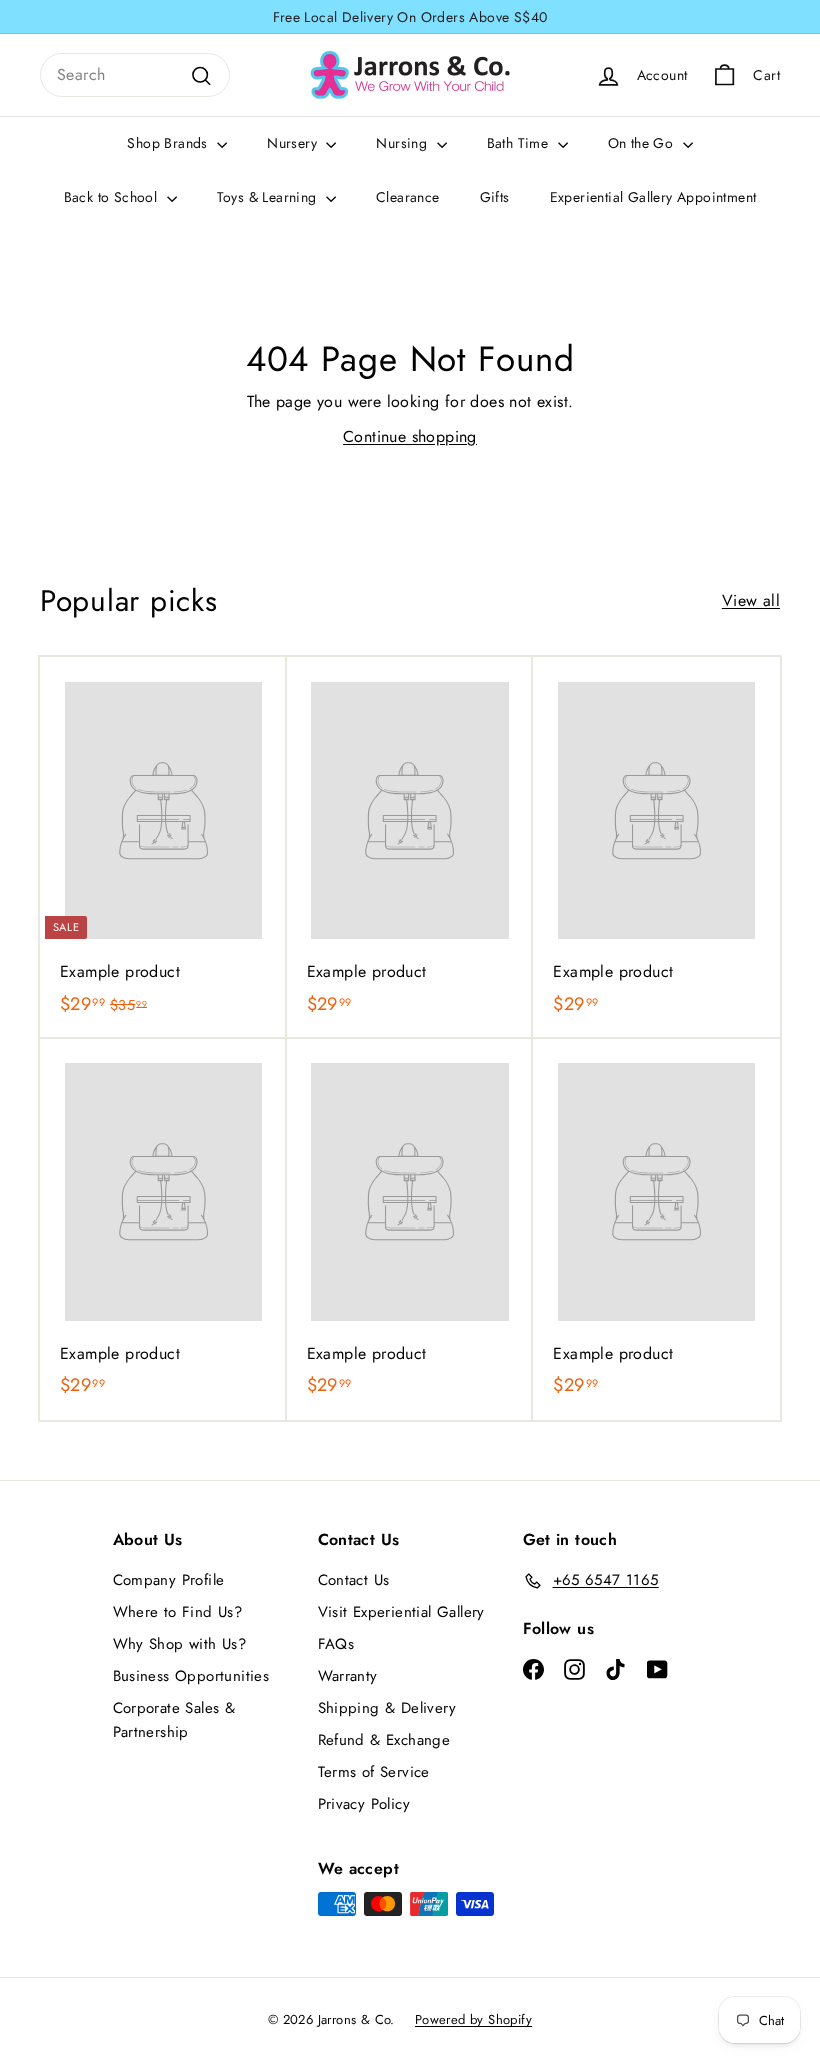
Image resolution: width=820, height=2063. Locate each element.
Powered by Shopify (473, 2019)
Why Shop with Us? (180, 1644)
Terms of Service (374, 1772)
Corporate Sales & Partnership (174, 1720)
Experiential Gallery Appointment (653, 197)
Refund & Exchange (384, 1740)
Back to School (113, 197)
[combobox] (135, 75)
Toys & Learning (269, 197)
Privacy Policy (364, 1804)
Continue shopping (410, 436)
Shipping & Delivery (387, 1708)
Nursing (403, 143)
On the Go (643, 143)
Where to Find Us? (178, 1612)
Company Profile (169, 1580)
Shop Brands (169, 143)
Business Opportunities (191, 1676)
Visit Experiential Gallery (401, 1612)
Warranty (348, 1676)
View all (751, 600)
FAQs (336, 1644)
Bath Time (520, 143)
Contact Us (354, 1580)
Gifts (495, 197)
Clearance (408, 197)
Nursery (294, 143)
